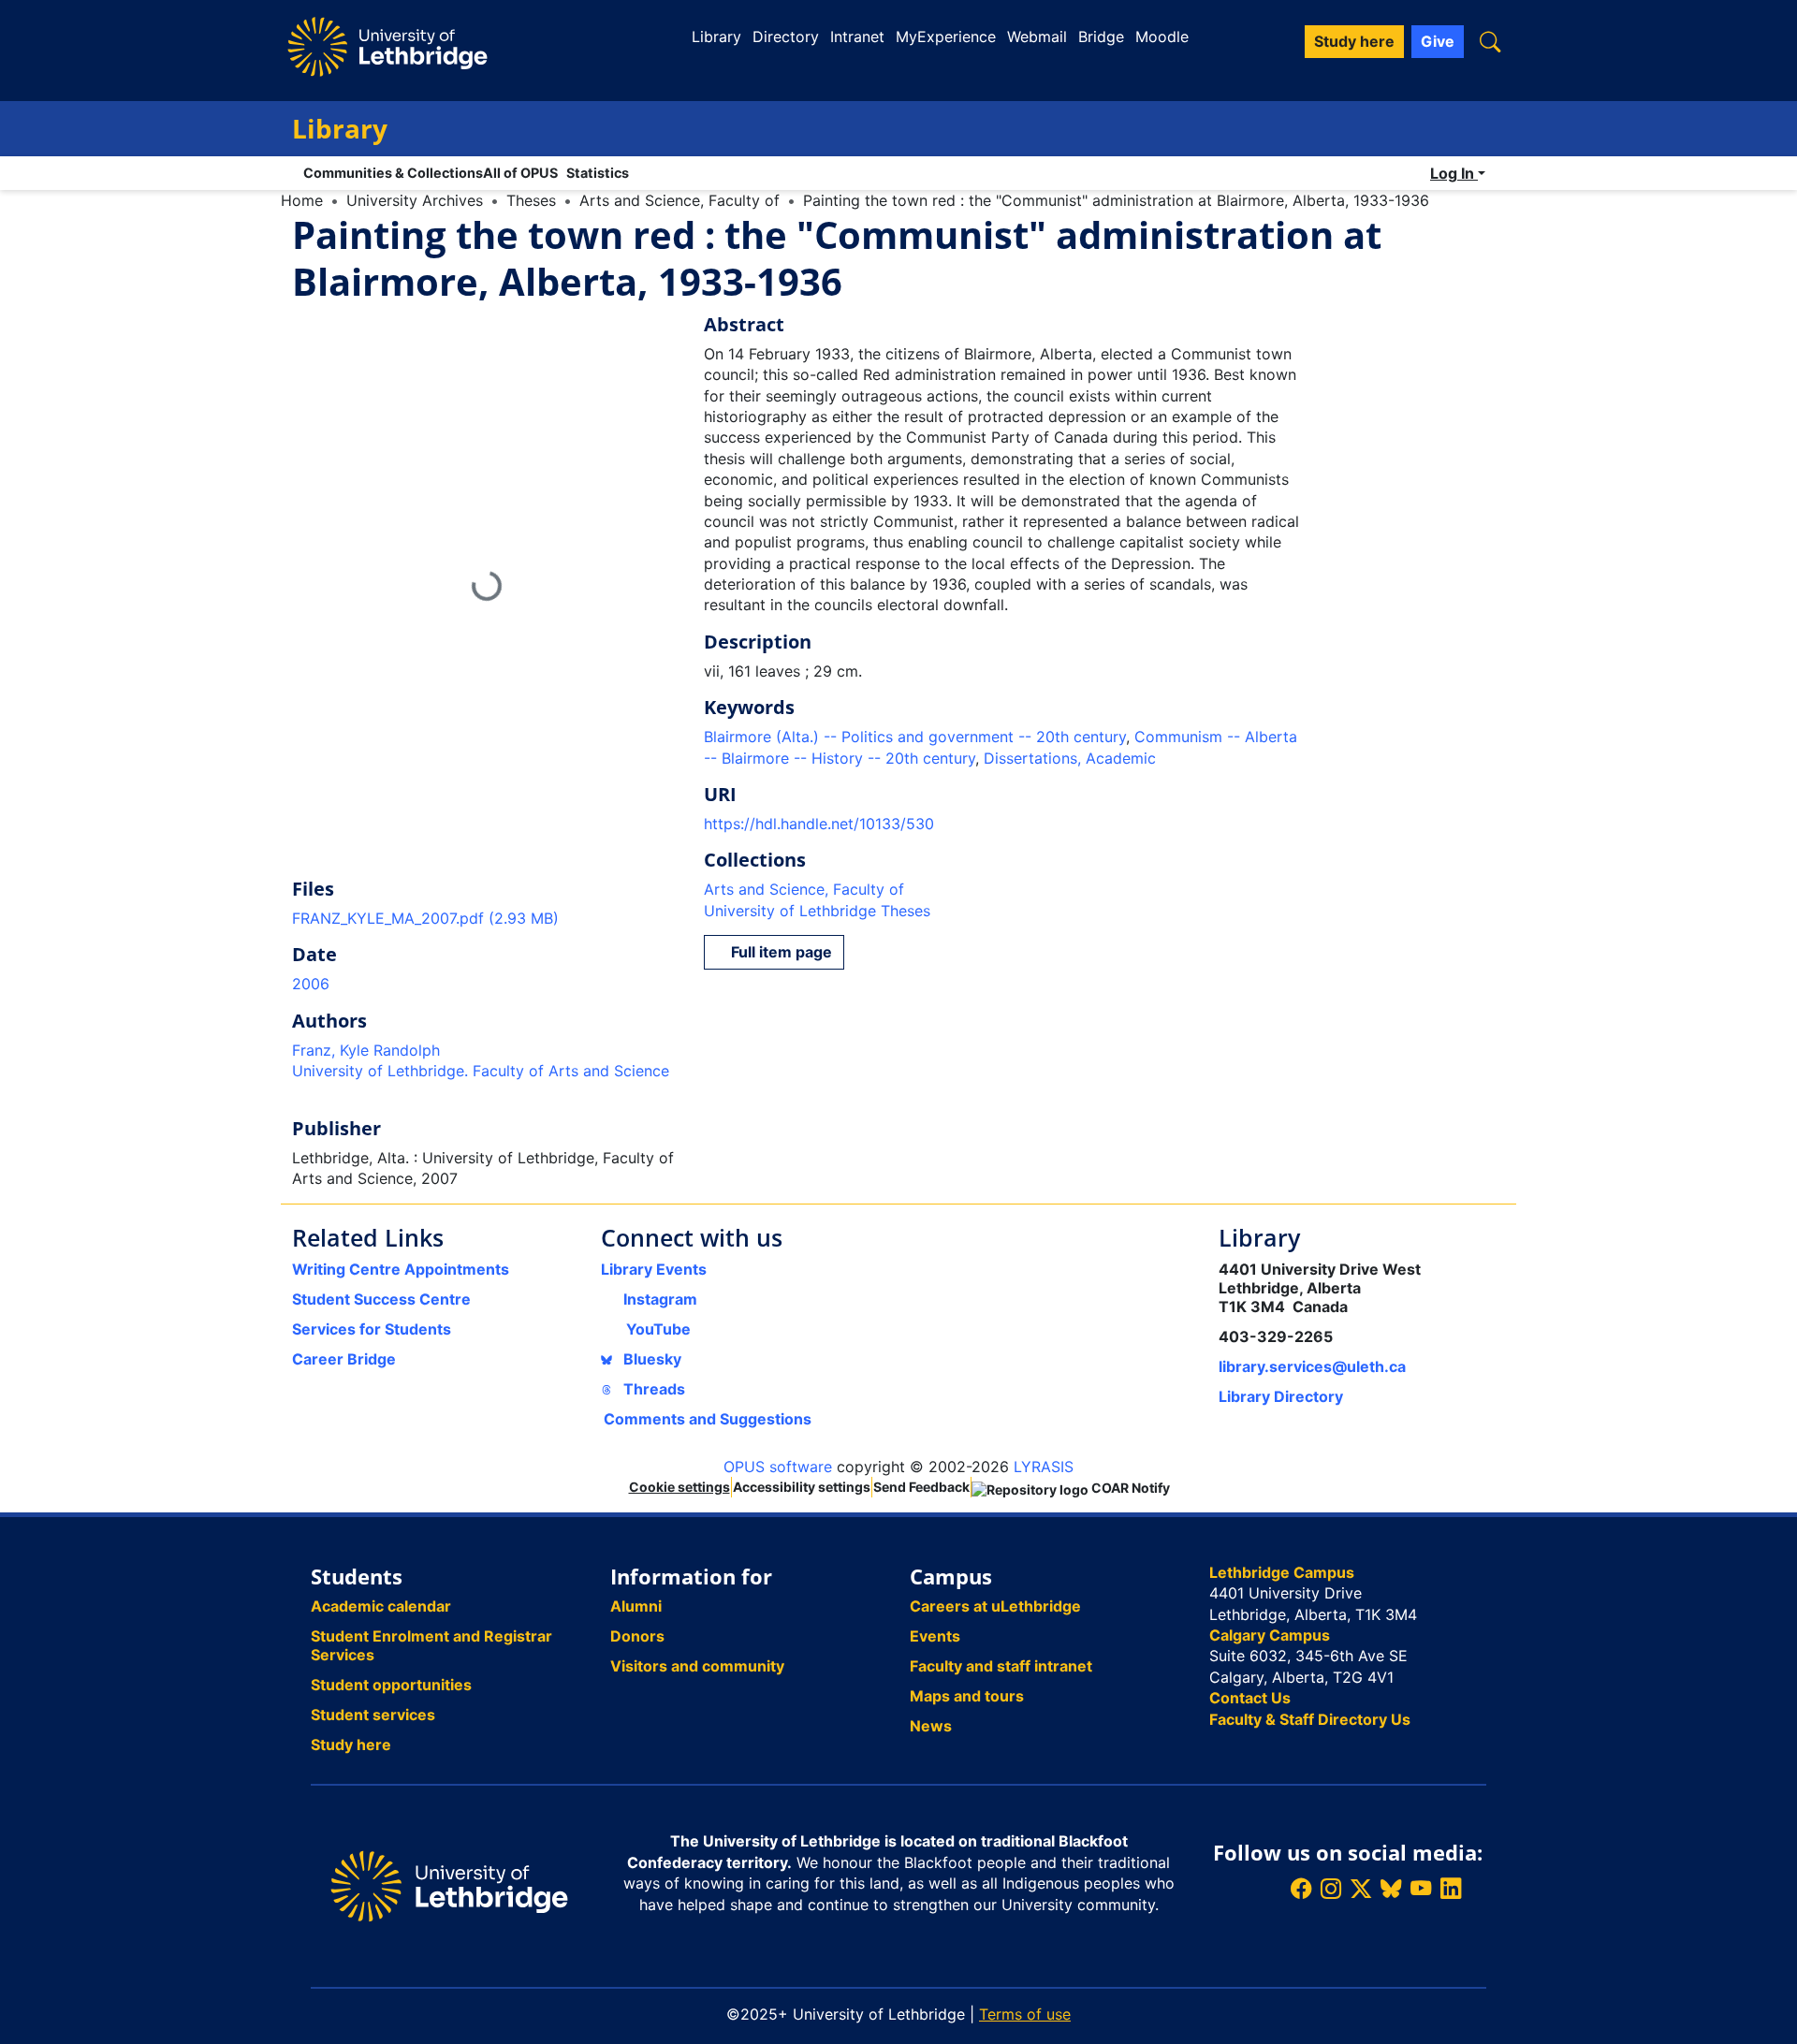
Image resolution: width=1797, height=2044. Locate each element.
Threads (652, 1389)
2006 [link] (311, 984)
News (931, 1726)
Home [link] (302, 200)
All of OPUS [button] (520, 173)
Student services (373, 1715)
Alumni (636, 1606)
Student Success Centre (381, 1299)
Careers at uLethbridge (995, 1606)
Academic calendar (381, 1606)
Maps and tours (967, 1696)
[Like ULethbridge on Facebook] (1301, 1888)
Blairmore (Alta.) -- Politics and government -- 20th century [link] (915, 737)
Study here (351, 1745)
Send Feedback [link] (921, 1487)
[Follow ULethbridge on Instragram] (1331, 1888)
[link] (487, 918)
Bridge (1101, 36)
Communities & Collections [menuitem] (393, 173)
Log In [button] (1454, 173)
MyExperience (946, 36)
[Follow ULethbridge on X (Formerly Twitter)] (1361, 1888)
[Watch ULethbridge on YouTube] (1421, 1888)
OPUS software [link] (778, 1467)
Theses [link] (531, 200)
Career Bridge (344, 1359)
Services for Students (372, 1329)
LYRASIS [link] (1044, 1467)
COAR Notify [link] (1129, 1488)
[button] (1490, 42)
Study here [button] (1354, 41)
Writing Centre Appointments (401, 1269)
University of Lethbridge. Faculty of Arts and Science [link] (481, 1071)
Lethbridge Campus (1282, 1572)
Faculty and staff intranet (1001, 1666)
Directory (786, 36)
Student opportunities (391, 1685)
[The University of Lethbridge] (449, 1885)
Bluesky (650, 1359)
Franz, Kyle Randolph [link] (366, 1050)
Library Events (654, 1269)
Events (935, 1636)
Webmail (1037, 36)
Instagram (660, 1299)
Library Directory (1281, 1396)
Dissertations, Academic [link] (1070, 758)
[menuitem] (525, 173)
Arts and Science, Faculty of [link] (679, 200)
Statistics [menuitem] (598, 173)
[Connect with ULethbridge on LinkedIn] (1451, 1888)
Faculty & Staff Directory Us (1310, 1719)
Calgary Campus (1270, 1635)
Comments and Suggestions (708, 1419)
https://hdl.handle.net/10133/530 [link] (819, 824)
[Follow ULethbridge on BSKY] (1391, 1888)
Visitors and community (697, 1666)
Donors (637, 1636)
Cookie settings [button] (679, 1487)
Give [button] (1438, 41)
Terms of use (1025, 2014)
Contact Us (1250, 1698)
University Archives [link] (415, 200)
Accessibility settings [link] (802, 1487)
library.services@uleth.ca (1312, 1366)
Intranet (857, 36)
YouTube (658, 1329)
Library (716, 36)
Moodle (1162, 36)
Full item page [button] (780, 952)
